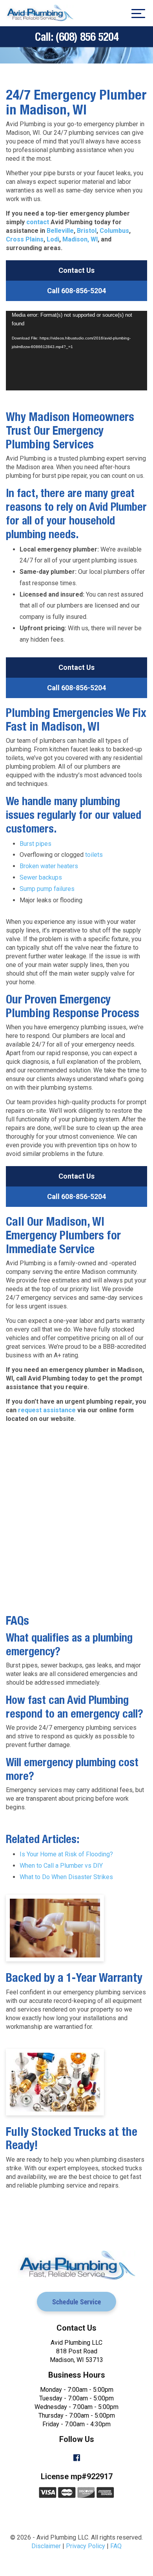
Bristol (87, 231)
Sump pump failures (47, 889)
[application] (76, 351)
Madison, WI (80, 239)
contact (38, 222)
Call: (77, 37)
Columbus (114, 231)
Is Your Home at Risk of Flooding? (66, 1854)
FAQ (116, 2546)
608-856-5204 (76, 291)
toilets (94, 855)
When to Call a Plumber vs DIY (61, 1866)
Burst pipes (36, 844)
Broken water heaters (49, 866)
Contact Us (76, 270)
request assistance (47, 1410)
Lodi (53, 239)
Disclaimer (46, 2546)
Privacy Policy (86, 2546)
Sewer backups (41, 877)
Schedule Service (76, 2302)
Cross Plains (25, 239)
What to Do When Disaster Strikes (66, 1877)
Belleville (60, 231)
